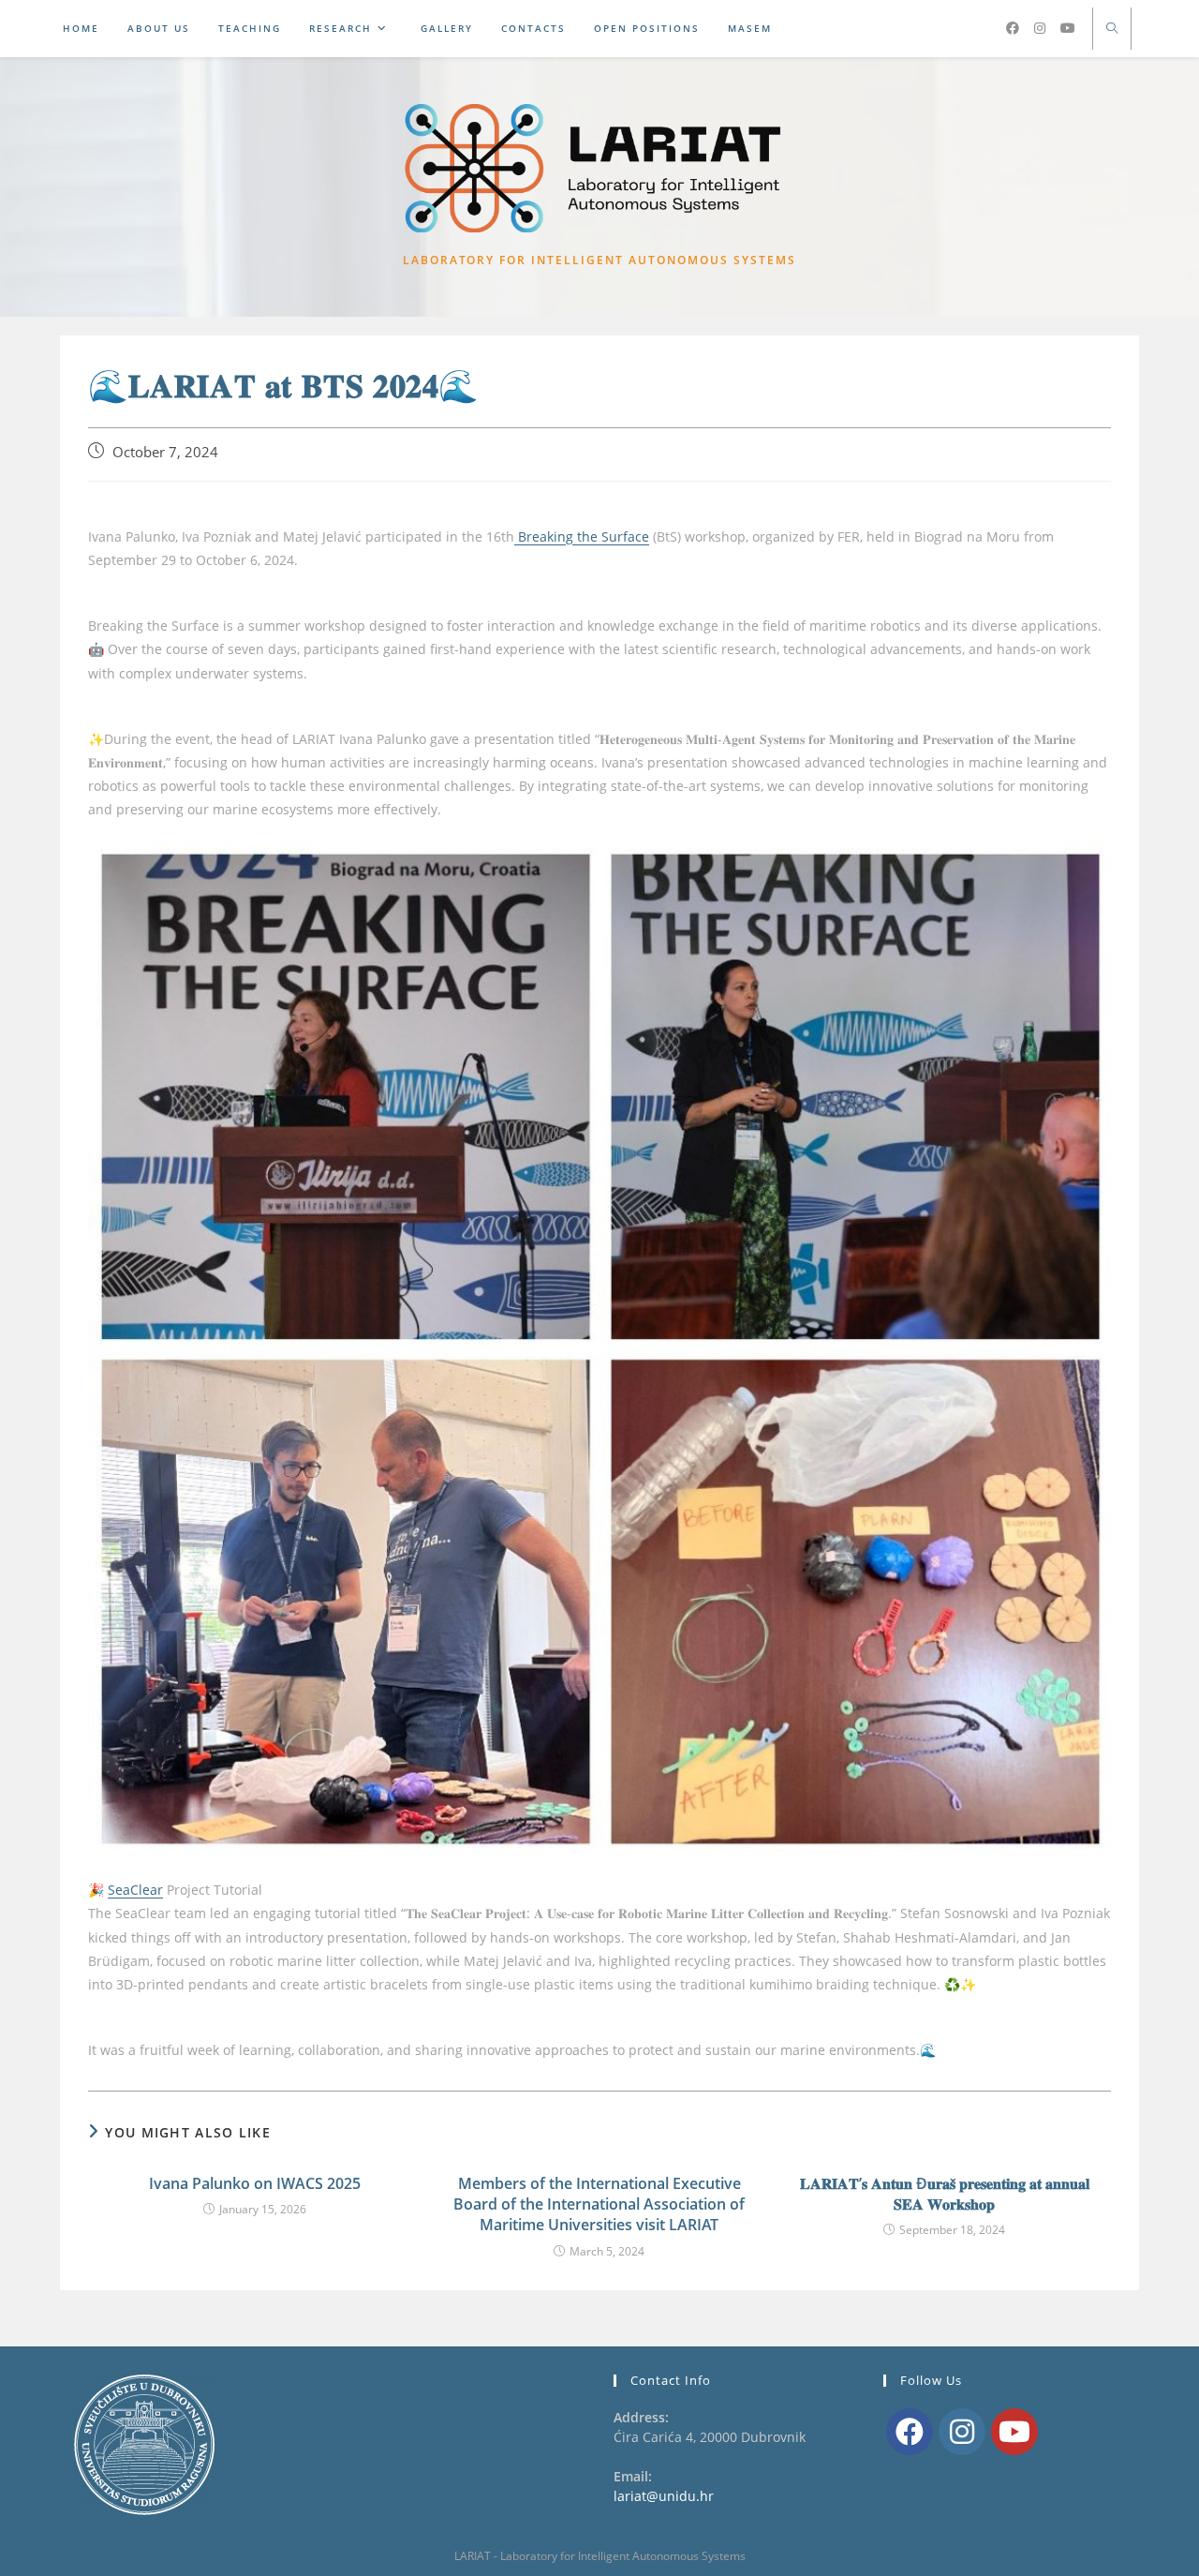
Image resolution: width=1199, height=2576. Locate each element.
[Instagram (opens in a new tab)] (1040, 29)
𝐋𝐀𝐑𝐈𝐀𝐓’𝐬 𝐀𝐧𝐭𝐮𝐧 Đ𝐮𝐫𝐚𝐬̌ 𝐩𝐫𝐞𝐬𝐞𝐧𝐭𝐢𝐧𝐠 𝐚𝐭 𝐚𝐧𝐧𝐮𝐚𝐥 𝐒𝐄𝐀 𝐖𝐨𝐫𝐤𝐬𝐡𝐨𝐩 (945, 2194)
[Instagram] (962, 2432)
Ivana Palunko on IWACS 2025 (255, 2183)
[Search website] (1112, 30)
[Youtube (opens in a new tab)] (1068, 29)
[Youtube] (1014, 2432)
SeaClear (135, 1890)
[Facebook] (910, 2432)
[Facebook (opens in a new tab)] (1013, 29)
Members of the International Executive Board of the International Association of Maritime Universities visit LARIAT (599, 2204)
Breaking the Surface (582, 536)
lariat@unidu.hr (664, 2496)
